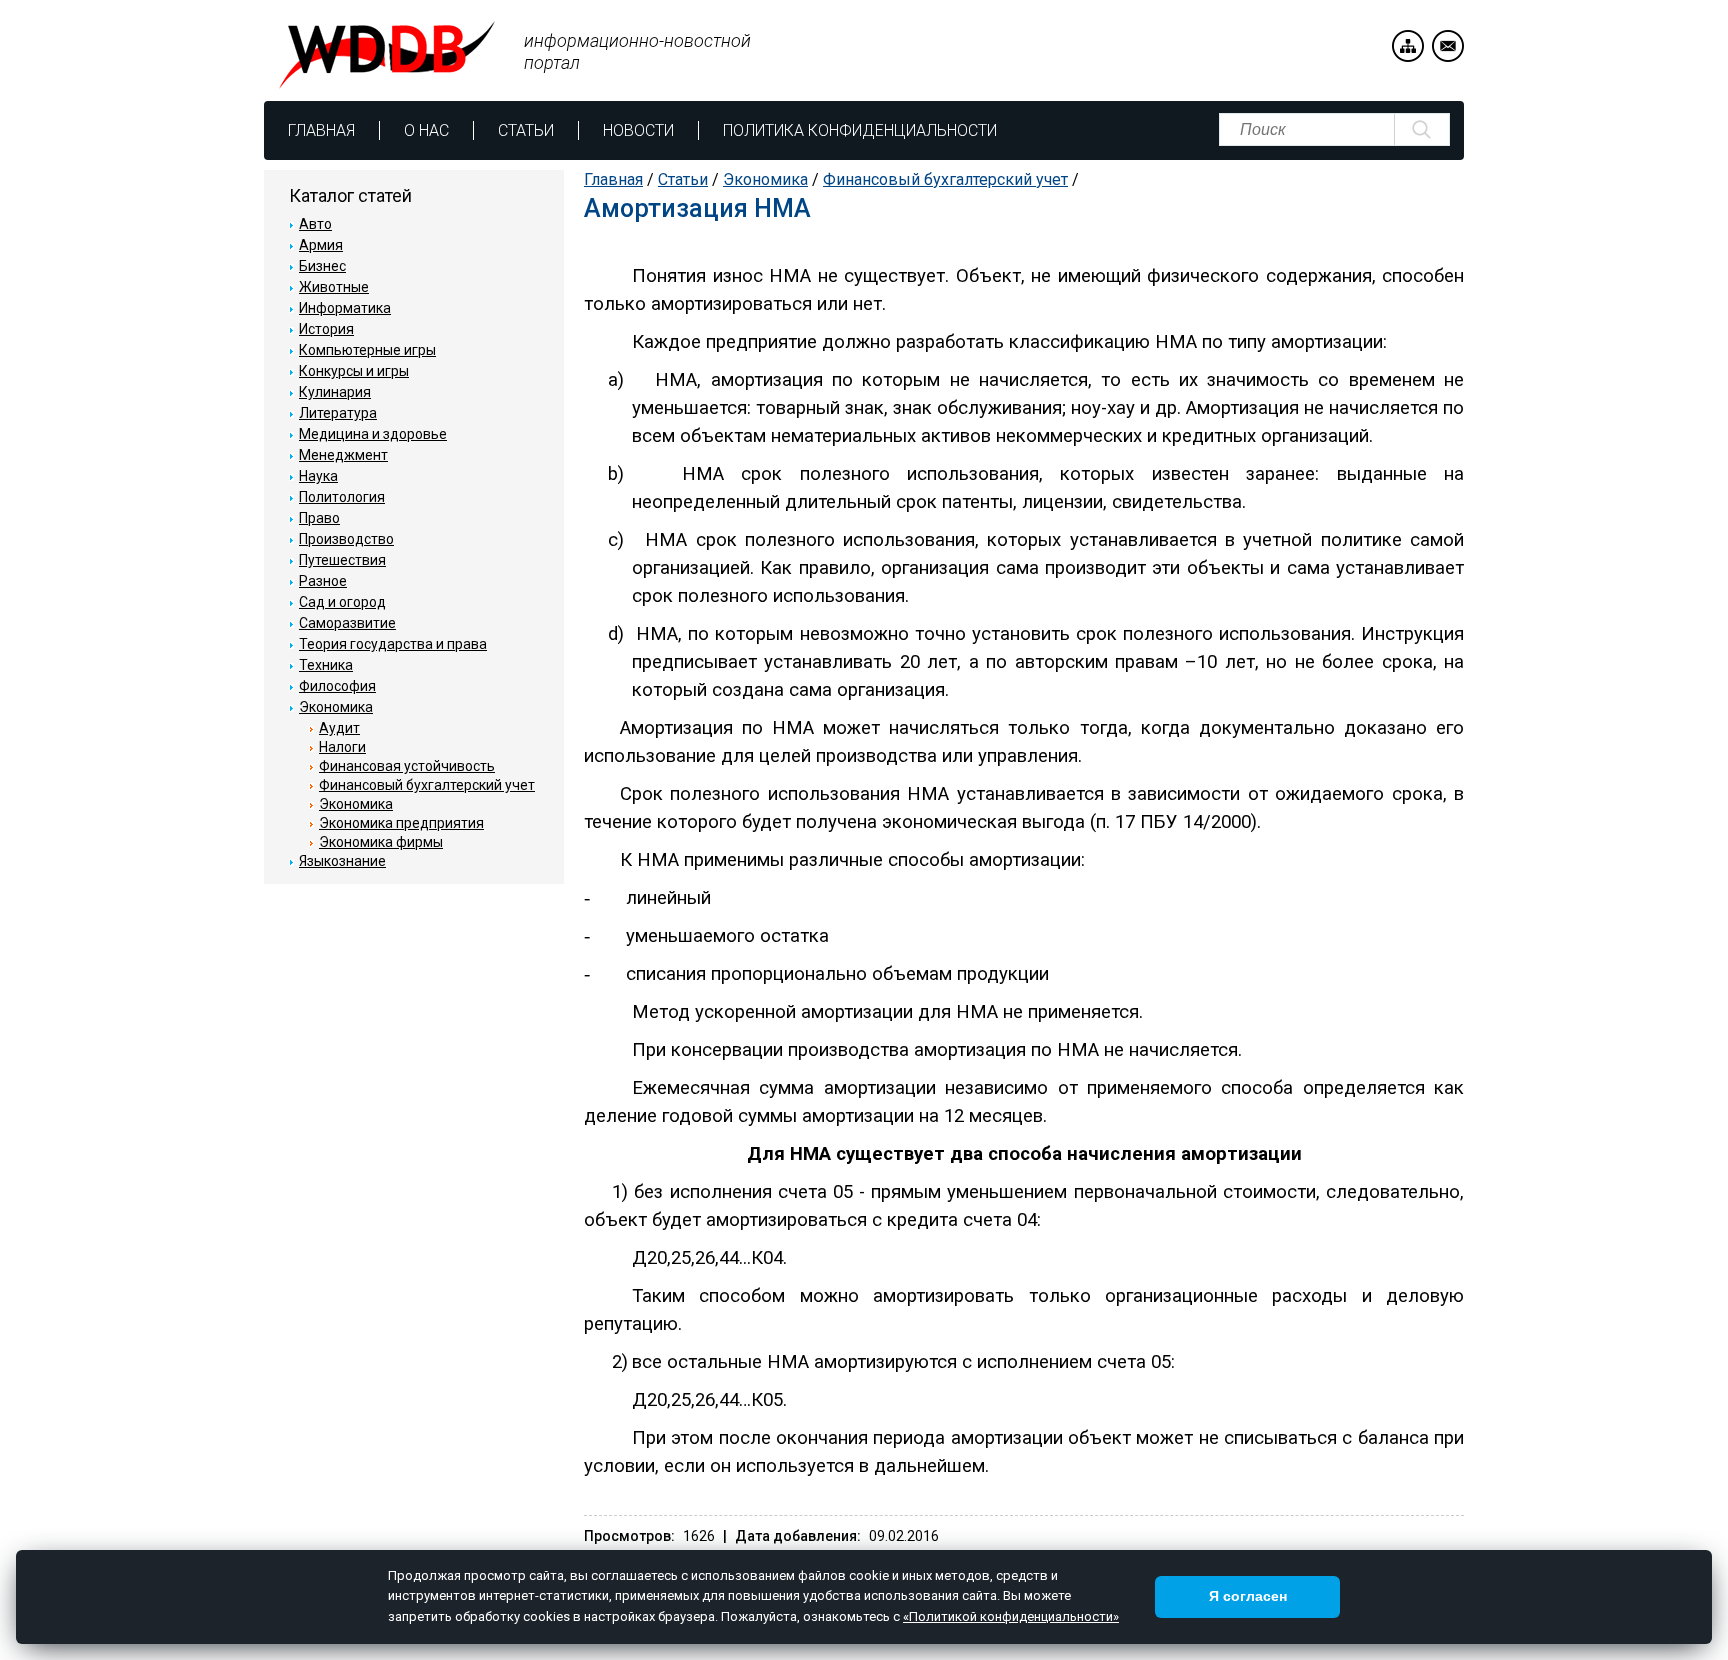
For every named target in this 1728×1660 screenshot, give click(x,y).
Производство (346, 539)
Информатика (345, 308)
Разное (323, 581)
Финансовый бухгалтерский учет (945, 179)
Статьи (526, 130)
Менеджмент (343, 455)
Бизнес (322, 266)
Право (319, 518)
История (326, 329)
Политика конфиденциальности (860, 130)
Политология (342, 497)
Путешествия (342, 560)
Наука (318, 476)
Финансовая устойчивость (407, 766)
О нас (426, 130)
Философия (337, 686)
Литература (338, 413)
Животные (334, 287)
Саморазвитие (347, 623)
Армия (321, 245)
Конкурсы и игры (354, 371)
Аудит (339, 728)
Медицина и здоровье (373, 434)
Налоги (342, 747)
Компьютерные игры (367, 350)
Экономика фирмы (381, 842)
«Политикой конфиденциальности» (1011, 1616)
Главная (321, 130)
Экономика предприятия (401, 823)
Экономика (765, 179)
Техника (326, 665)
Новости (638, 130)
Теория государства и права (393, 644)
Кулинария (335, 392)
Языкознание (342, 861)
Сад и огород (342, 602)
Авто (315, 224)
